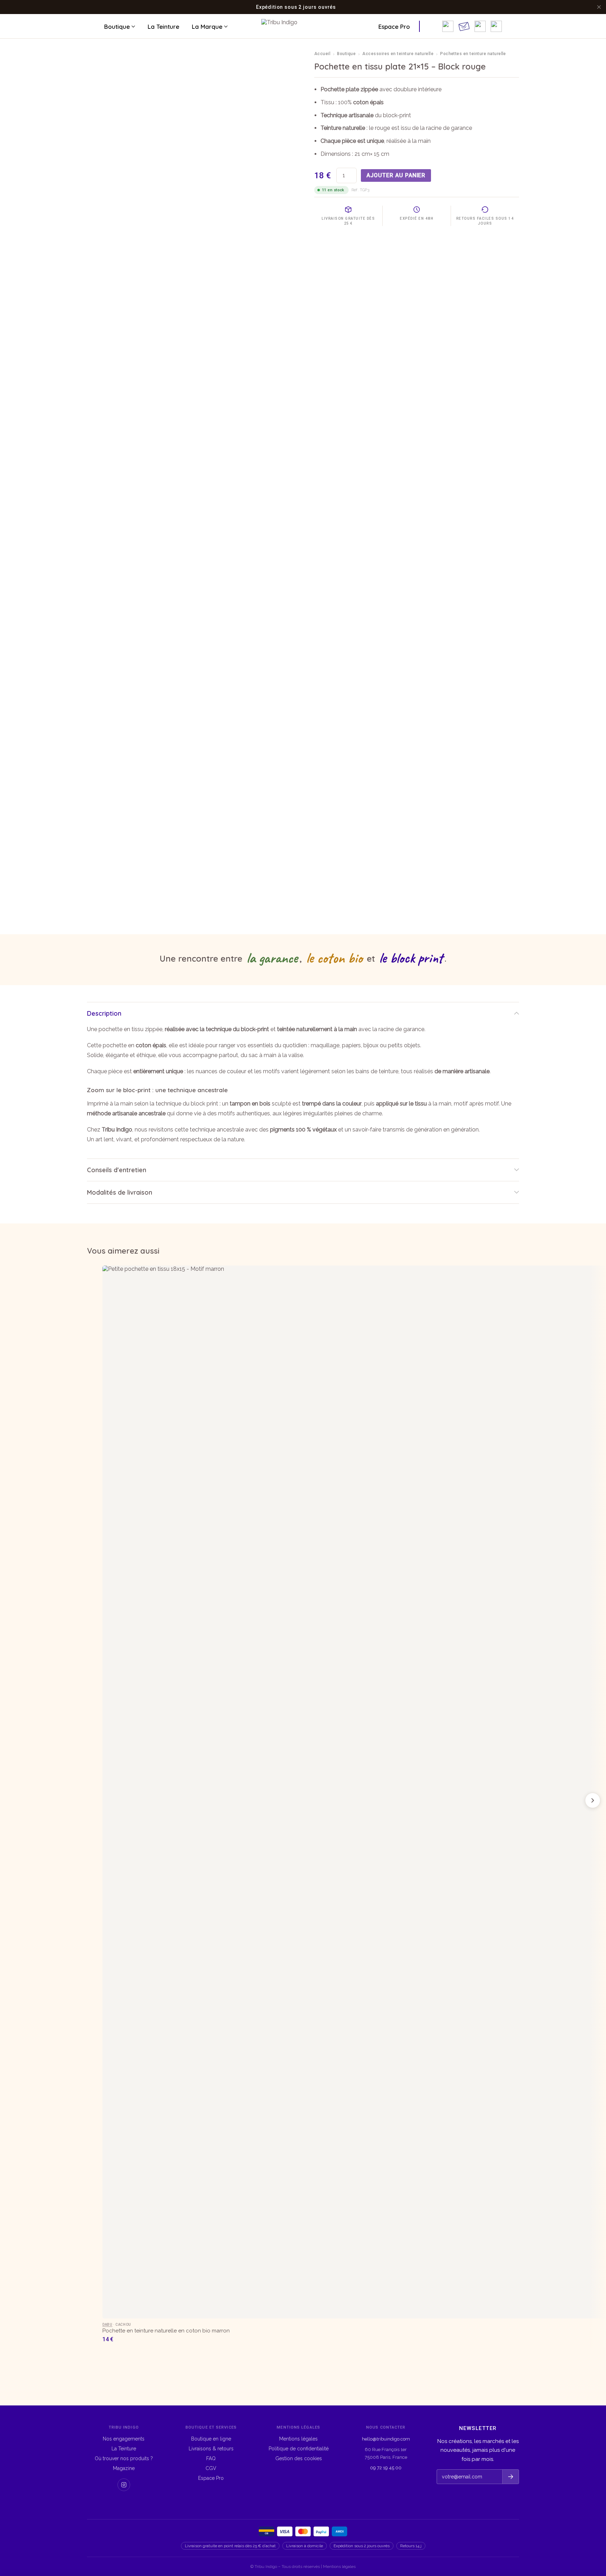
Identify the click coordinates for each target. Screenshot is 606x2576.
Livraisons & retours (211, 2449)
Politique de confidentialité (299, 2449)
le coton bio (334, 958)
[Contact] (464, 26)
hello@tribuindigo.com (386, 2439)
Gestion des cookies (299, 2458)
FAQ (211, 2458)
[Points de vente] (448, 26)
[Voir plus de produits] (593, 1800)
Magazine (124, 2468)
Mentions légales (298, 2439)
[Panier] (496, 26)
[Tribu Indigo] (303, 26)
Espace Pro (394, 26)
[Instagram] (124, 2485)
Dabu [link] (107, 2325)
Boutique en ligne (211, 2439)
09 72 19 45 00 (386, 2468)
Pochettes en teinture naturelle (473, 54)
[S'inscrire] (510, 2477)
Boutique (117, 26)
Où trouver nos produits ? (124, 2458)
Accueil (322, 54)
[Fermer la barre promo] (599, 7)
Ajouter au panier (396, 175)
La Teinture (163, 26)
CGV (211, 2468)
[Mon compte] (480, 26)
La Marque (207, 26)
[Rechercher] (433, 26)
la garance (272, 958)
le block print (411, 958)
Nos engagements (124, 2439)
